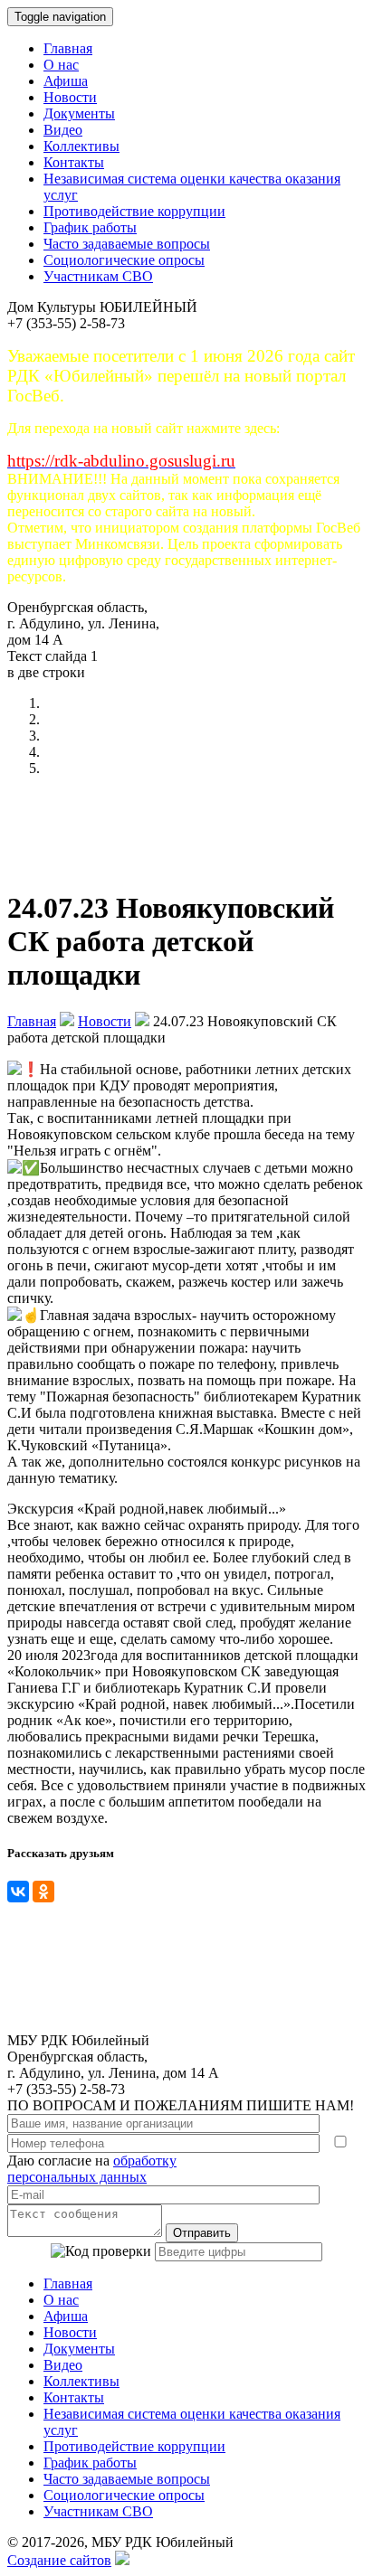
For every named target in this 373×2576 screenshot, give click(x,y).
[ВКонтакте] (18, 1892)
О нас (61, 65)
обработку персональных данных (92, 2169)
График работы (90, 227)
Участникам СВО (98, 276)
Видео (63, 130)
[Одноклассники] (43, 1892)
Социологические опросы (124, 260)
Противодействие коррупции (134, 211)
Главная (68, 48)
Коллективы (81, 146)
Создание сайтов (59, 2560)
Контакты (74, 162)
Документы (79, 113)
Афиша (66, 81)
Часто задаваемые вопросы (127, 244)
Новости (70, 97)
